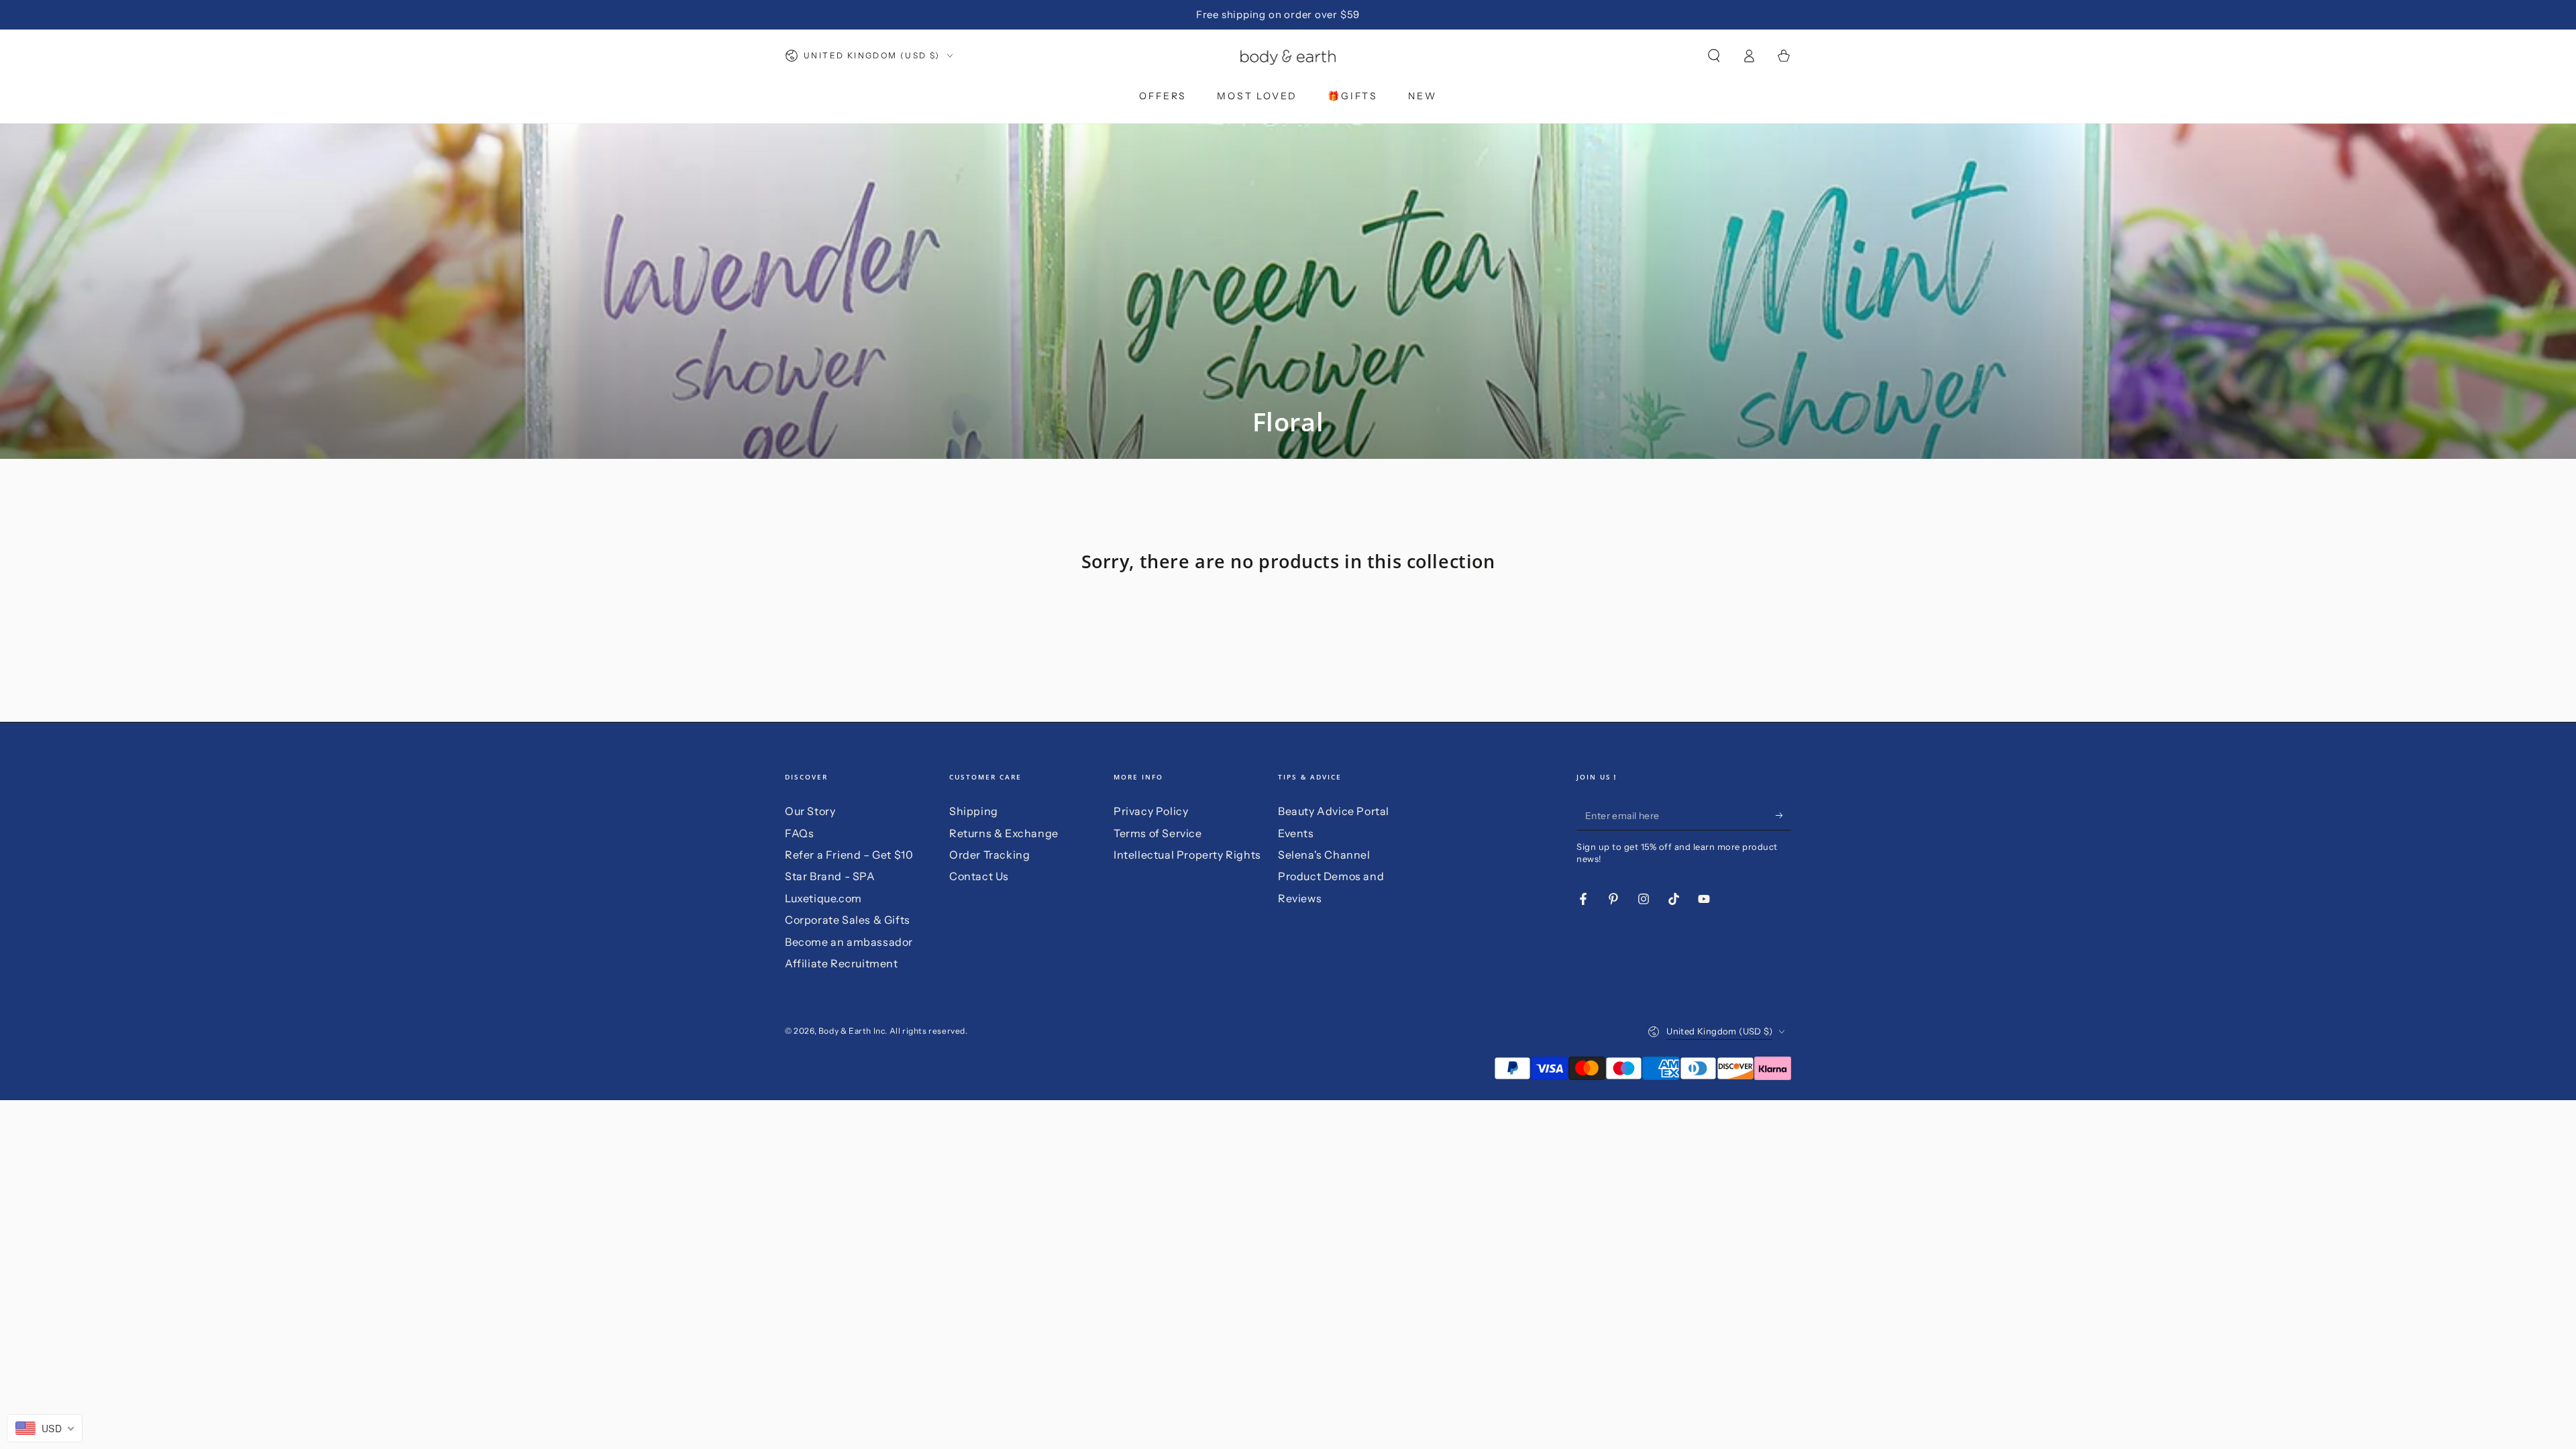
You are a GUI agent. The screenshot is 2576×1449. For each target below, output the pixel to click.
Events (1296, 833)
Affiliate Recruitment (842, 963)
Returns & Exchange (1004, 833)
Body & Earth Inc (852, 1031)
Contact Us (979, 876)
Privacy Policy (1151, 811)
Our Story (810, 811)
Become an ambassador (849, 942)
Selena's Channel (1324, 855)
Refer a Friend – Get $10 (849, 855)
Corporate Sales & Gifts (848, 920)
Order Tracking (989, 855)
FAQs (799, 833)
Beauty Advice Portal (1334, 811)
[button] (1714, 56)
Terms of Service (1158, 833)
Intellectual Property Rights (1187, 855)
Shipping (974, 811)
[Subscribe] (1783, 815)
